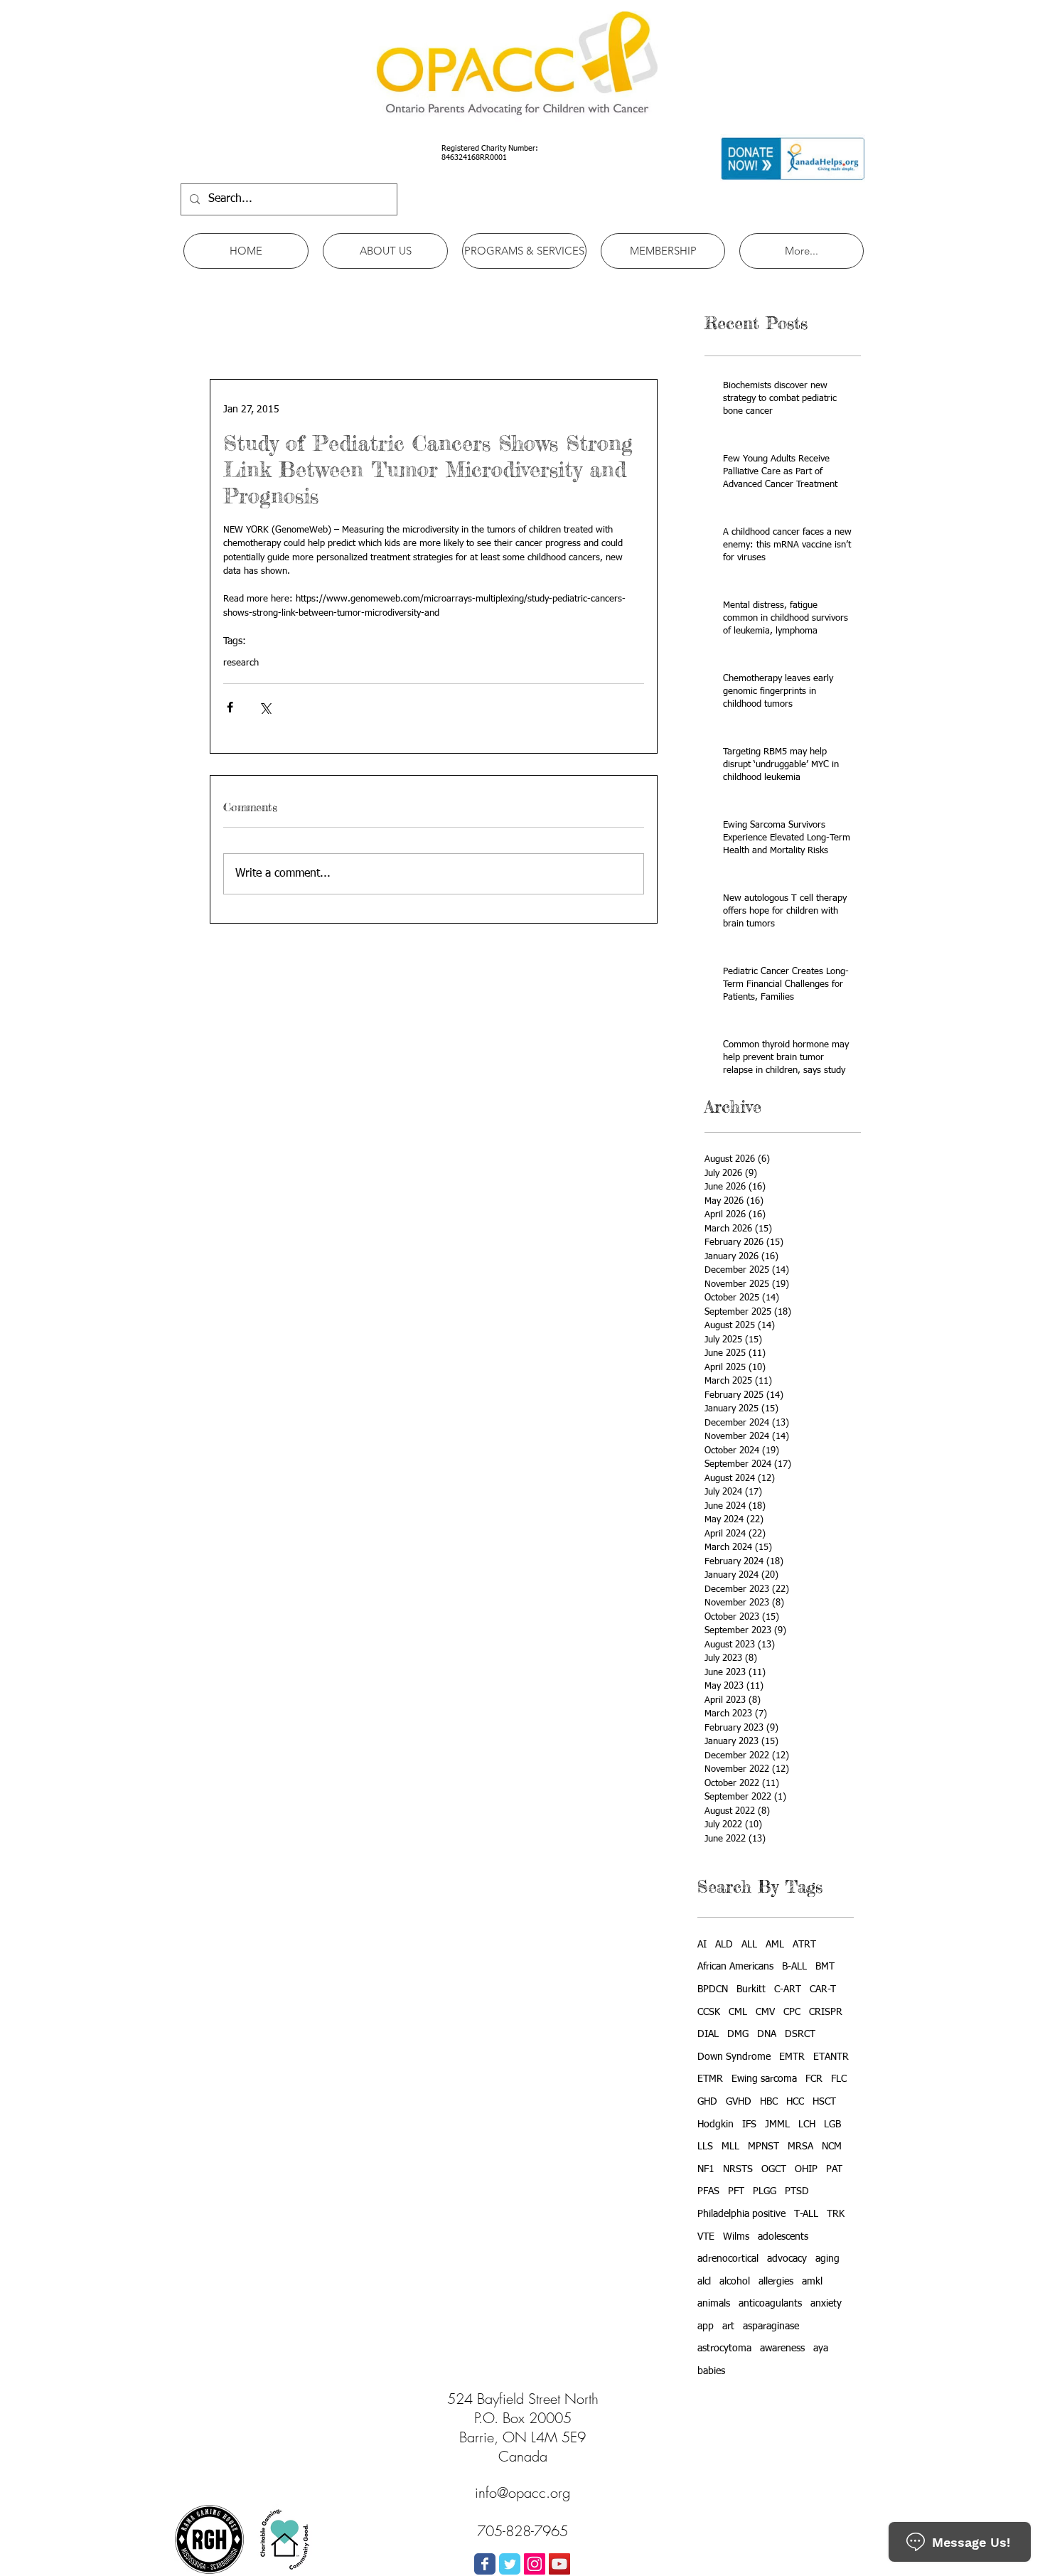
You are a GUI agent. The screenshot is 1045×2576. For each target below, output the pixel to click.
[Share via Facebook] (230, 707)
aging (827, 2259)
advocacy (787, 2259)
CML (738, 2012)
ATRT (804, 1945)
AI (702, 1945)
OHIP (806, 2169)
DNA (767, 2034)
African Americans (735, 1967)
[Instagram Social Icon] (535, 2564)
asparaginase (771, 2326)
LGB (832, 2125)
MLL (730, 2147)
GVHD (739, 2102)
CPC (792, 2012)
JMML (777, 2125)
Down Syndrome (734, 2057)
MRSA (800, 2147)
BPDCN (713, 1989)
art (728, 2326)
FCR (814, 2079)
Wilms (736, 2237)
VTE (706, 2237)
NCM (832, 2147)
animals (714, 2304)
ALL (749, 1945)
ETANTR (831, 2057)
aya (821, 2348)
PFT (736, 2191)
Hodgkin (716, 2125)
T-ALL (806, 2214)
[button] (385, 251)
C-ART (788, 1989)
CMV (765, 2012)
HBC (769, 2102)
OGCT (774, 2169)
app (706, 2326)
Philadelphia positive (741, 2214)
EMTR (792, 2057)
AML (775, 1945)
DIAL (708, 2034)
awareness (782, 2348)
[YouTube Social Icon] (559, 2564)
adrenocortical (728, 2259)
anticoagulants (770, 2304)
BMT (825, 1967)
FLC (839, 2079)
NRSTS (738, 2169)
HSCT (824, 2102)
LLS (705, 2147)
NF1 (706, 2169)
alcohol (735, 2282)
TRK (836, 2214)
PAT (834, 2169)
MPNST (763, 2147)
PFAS (708, 2191)
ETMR (710, 2079)
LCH (807, 2125)
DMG (738, 2034)
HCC (795, 2102)
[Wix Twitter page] (510, 2564)
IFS (749, 2125)
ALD (724, 1945)
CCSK (709, 2012)
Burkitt (751, 1989)
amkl (812, 2282)
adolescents (783, 2237)
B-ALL (794, 1967)
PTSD (797, 2191)
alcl (704, 2282)
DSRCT (800, 2034)
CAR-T (823, 1989)
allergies (776, 2282)
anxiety (826, 2304)
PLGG (765, 2191)
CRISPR (826, 2012)
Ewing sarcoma (764, 2079)
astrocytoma (724, 2348)
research (241, 663)
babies (711, 2371)
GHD (707, 2102)
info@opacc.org (522, 2492)
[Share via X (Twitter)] (265, 707)
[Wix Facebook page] (485, 2564)
